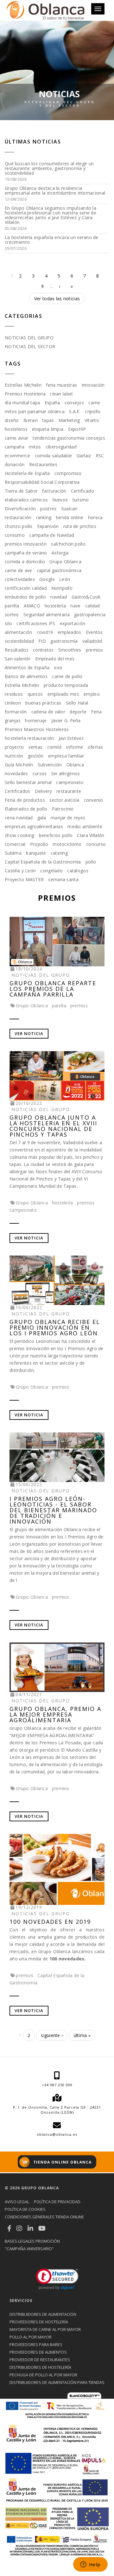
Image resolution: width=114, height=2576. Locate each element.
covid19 (45, 632)
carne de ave (18, 570)
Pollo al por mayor (31, 2337)
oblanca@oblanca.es (57, 2134)
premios (95, 650)
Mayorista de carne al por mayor (45, 2329)
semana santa (63, 879)
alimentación (18, 632)
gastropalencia (90, 615)
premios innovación (26, 544)
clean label (61, 394)
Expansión (48, 526)
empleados (70, 632)
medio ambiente (85, 826)
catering (59, 853)
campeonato (70, 782)
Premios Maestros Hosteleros (37, 729)
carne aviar (16, 438)
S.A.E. (75, 411)
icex (58, 667)
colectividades (20, 579)
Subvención (50, 765)
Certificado (82, 491)
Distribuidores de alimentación (43, 2314)
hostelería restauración (29, 738)
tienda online (70, 517)
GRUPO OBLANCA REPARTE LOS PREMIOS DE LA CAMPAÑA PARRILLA (53, 989)
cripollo (93, 411)
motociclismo (67, 844)
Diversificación (20, 509)
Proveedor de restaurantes (40, 2360)
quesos (35, 694)
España (52, 403)
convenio (94, 800)
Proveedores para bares (36, 2345)
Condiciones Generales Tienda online (44, 2217)
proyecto (14, 747)
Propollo (39, 844)
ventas (36, 747)
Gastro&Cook (86, 597)
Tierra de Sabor (21, 491)
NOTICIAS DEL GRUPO (29, 338)
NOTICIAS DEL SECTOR (30, 346)
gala (42, 818)
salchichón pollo (68, 544)
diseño (12, 420)
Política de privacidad (57, 2202)
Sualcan (69, 509)
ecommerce (18, 456)
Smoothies (70, 650)
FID (42, 641)
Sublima (13, 853)
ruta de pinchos (80, 526)
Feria (96, 712)
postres (48, 509)
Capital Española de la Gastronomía (43, 862)
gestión (36, 756)
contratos (43, 650)
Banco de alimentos (26, 676)
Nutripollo (62, 588)
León (65, 579)
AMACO (32, 606)
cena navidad (19, 818)
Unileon (13, 703)
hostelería (55, 606)
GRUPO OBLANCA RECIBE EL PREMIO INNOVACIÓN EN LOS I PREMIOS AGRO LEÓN (55, 1327)
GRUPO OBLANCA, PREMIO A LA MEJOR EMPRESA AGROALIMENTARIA (55, 1714)
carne (94, 403)
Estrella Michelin (22, 685)
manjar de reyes (68, 818)
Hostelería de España (27, 473)
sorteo (12, 615)
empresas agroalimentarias (34, 826)
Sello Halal (77, 703)
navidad (59, 597)
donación (15, 464)
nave (75, 606)
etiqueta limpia (48, 429)
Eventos (94, 632)
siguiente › (52, 2035)
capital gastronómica (59, 570)
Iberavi (31, 420)
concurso (96, 844)
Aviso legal (17, 2202)
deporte (78, 712)
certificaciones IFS (36, 623)
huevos (60, 500)
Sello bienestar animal (28, 782)
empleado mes (63, 694)
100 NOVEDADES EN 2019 (50, 1922)
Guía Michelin (19, 765)
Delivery (43, 791)
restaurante (69, 791)
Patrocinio (63, 809)
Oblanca (75, 765)
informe (75, 747)
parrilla (12, 606)
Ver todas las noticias (57, 299)
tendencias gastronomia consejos (69, 438)
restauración (18, 517)
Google (47, 579)
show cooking (19, 835)
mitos (35, 447)
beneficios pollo (56, 835)
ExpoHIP (77, 429)
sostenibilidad (19, 641)
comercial (15, 844)
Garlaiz (84, 456)
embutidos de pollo (25, 597)
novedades (16, 773)
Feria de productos (25, 800)
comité (55, 747)
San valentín (18, 659)
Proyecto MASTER (24, 879)
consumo (15, 535)
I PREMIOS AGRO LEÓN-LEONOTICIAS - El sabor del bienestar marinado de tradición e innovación (53, 1510)
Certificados (17, 791)
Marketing (69, 420)
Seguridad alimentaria (47, 615)
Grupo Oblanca (65, 562)
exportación (73, 623)
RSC (100, 456)
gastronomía (64, 641)
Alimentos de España (27, 667)
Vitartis (92, 420)
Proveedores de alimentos (38, 2352)
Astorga (60, 553)
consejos (74, 403)
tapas (48, 420)
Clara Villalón (91, 835)
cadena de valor (48, 712)
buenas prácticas (43, 703)
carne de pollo (67, 676)
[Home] (46, 10)
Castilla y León (20, 871)
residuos (14, 694)
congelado (51, 871)
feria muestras (61, 385)
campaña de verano (26, 553)
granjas (13, 720)
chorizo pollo (19, 526)
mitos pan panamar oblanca (35, 411)
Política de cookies (25, 2209)
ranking (44, 517)
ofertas (95, 747)
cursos (40, 773)
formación (16, 712)
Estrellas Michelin (23, 385)
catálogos (78, 871)
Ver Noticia (29, 1033)
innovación (93, 385)
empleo (92, 694)
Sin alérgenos (66, 773)
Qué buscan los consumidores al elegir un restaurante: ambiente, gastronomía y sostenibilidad (49, 168)
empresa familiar (66, 756)
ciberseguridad (61, 447)
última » (82, 2035)
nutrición (14, 756)
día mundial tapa (22, 403)
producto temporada (66, 685)
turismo (81, 500)
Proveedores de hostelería (39, 2322)
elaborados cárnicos (26, 500)
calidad (93, 606)
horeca (95, 517)
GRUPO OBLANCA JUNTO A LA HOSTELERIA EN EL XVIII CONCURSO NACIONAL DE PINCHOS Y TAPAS (53, 1126)
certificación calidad (26, 588)
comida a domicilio (25, 562)
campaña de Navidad (52, 535)
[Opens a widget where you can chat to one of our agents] (90, 2565)
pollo (91, 862)
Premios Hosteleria (25, 394)
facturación (54, 491)
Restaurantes (43, 464)
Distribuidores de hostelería (40, 2367)
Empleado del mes (55, 659)
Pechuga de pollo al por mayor (43, 2375)
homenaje (36, 720)
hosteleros (16, 429)
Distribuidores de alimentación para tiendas (57, 2382)
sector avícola (64, 800)
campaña (15, 447)
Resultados (17, 650)
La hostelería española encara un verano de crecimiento (52, 240)
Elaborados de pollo (26, 809)
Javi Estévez (71, 738)
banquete (36, 853)
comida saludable (53, 456)
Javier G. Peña (66, 720)
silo (8, 623)
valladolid (92, 641)
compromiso (68, 473)
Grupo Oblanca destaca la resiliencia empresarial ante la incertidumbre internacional (55, 190)
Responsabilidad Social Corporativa (42, 482)
